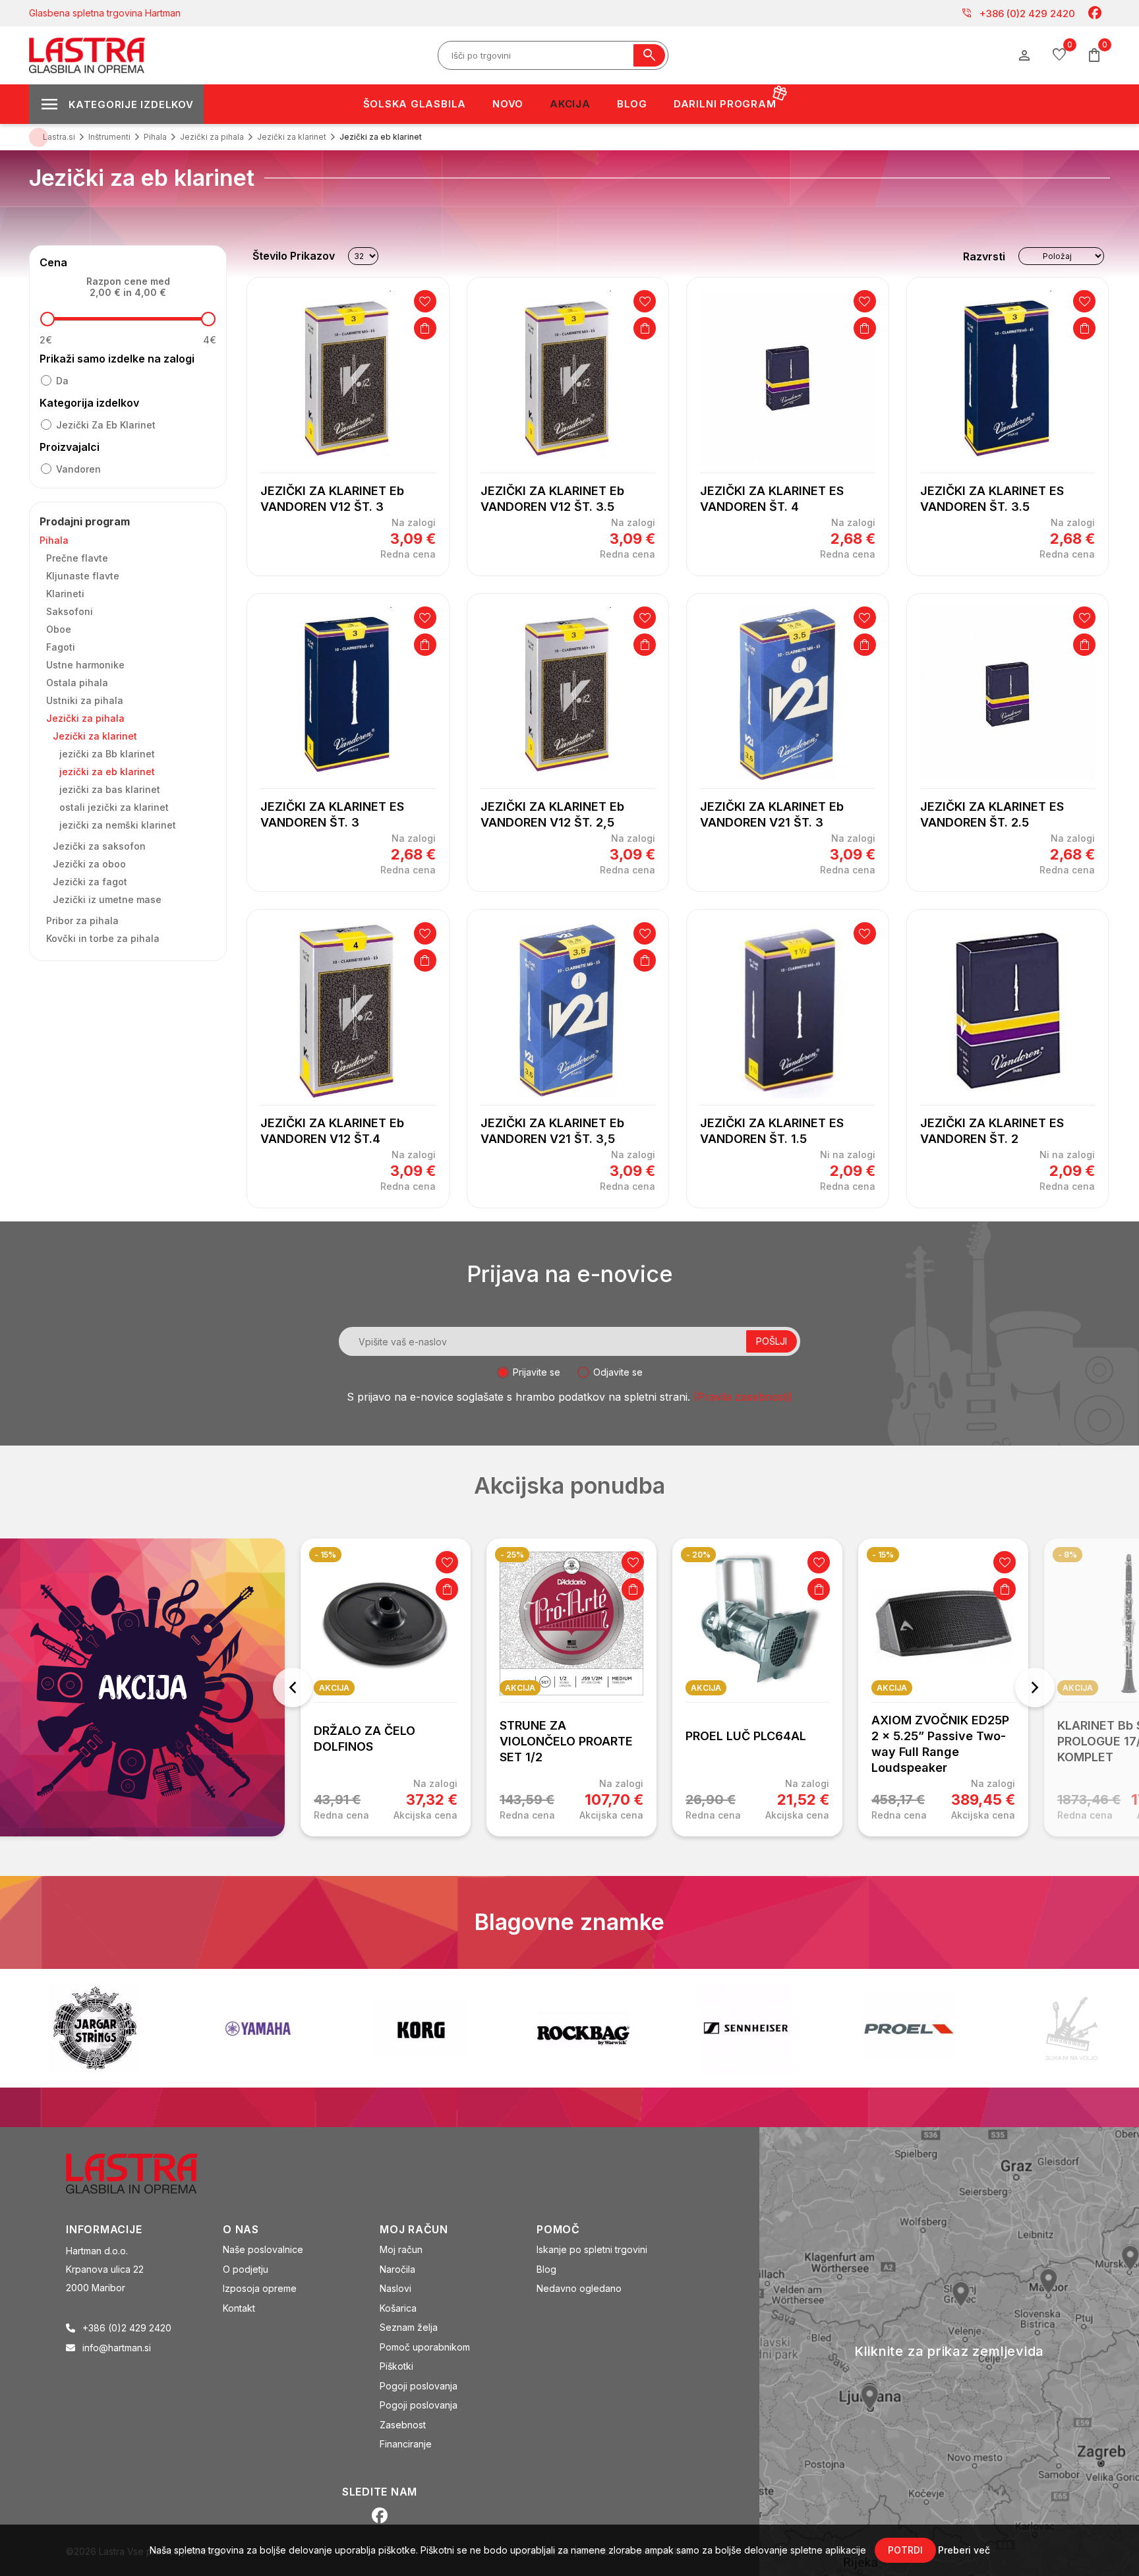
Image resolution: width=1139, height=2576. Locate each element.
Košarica (398, 2308)
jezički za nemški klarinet (118, 825)
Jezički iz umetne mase (107, 899)
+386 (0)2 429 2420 (1018, 13)
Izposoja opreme (260, 2288)
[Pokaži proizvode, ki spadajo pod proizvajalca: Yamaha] (95, 2029)
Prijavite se (537, 1372)
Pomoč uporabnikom (425, 2347)
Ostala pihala (77, 683)
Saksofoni (70, 611)
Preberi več (964, 2550)
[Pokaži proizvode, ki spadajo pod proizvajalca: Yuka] (1072, 2028)
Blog (546, 2269)
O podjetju (246, 2269)
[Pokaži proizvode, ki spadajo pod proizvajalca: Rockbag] (421, 2028)
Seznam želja (409, 2327)
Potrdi (905, 2550)
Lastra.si (59, 137)
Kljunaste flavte (83, 576)
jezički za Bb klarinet (107, 754)
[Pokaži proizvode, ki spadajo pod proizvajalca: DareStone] (909, 2028)
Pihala (54, 540)
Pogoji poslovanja (419, 2386)
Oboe (59, 629)
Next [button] (1035, 1687)
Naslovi (395, 2288)
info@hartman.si (117, 2348)
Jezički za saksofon (99, 846)
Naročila (397, 2269)
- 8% (1067, 1555)
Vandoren (78, 469)
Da (62, 381)
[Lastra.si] (146, 2173)
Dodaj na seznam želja (425, 301)
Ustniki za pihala (85, 700)
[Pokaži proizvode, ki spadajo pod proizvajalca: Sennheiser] (583, 2028)
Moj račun (401, 2249)
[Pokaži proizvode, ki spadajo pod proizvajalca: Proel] (746, 2029)
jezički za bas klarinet (110, 789)
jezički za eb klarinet (106, 425)
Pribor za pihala (82, 921)
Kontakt (239, 2308)
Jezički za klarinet (95, 736)
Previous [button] (293, 1687)
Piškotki (396, 2366)
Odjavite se (618, 1372)
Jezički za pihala (85, 718)
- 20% (698, 1555)
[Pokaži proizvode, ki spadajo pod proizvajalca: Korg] (258, 2028)
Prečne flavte (77, 558)
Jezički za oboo (89, 864)
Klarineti (65, 594)
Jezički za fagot (90, 882)
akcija (334, 1688)
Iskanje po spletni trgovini (592, 2249)
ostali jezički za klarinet (114, 807)
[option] (386, 1687)
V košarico (425, 328)
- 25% (512, 1555)
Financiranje (406, 2444)
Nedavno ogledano (579, 2288)
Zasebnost (403, 2425)
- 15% (325, 1555)
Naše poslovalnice (263, 2249)
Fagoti (61, 647)
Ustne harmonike (85, 665)
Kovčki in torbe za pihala (103, 938)
